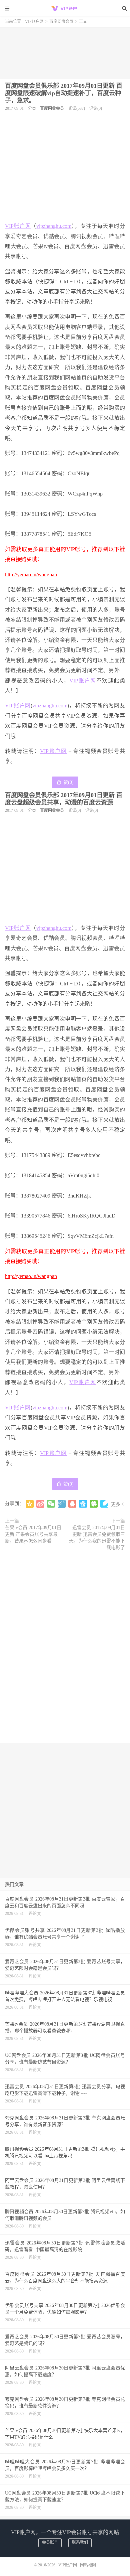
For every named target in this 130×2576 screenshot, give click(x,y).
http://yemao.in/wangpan (31, 574)
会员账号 (50, 2542)
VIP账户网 (65, 8)
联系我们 (80, 2542)
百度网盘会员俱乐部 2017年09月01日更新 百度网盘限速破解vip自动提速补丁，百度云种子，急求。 (64, 93)
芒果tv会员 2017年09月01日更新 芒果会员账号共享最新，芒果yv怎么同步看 (33, 1534)
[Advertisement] (65, 51)
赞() (68, 782)
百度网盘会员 (61, 22)
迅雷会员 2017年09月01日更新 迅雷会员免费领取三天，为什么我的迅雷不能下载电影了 (97, 1538)
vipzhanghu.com (54, 226)
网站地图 (88, 2565)
